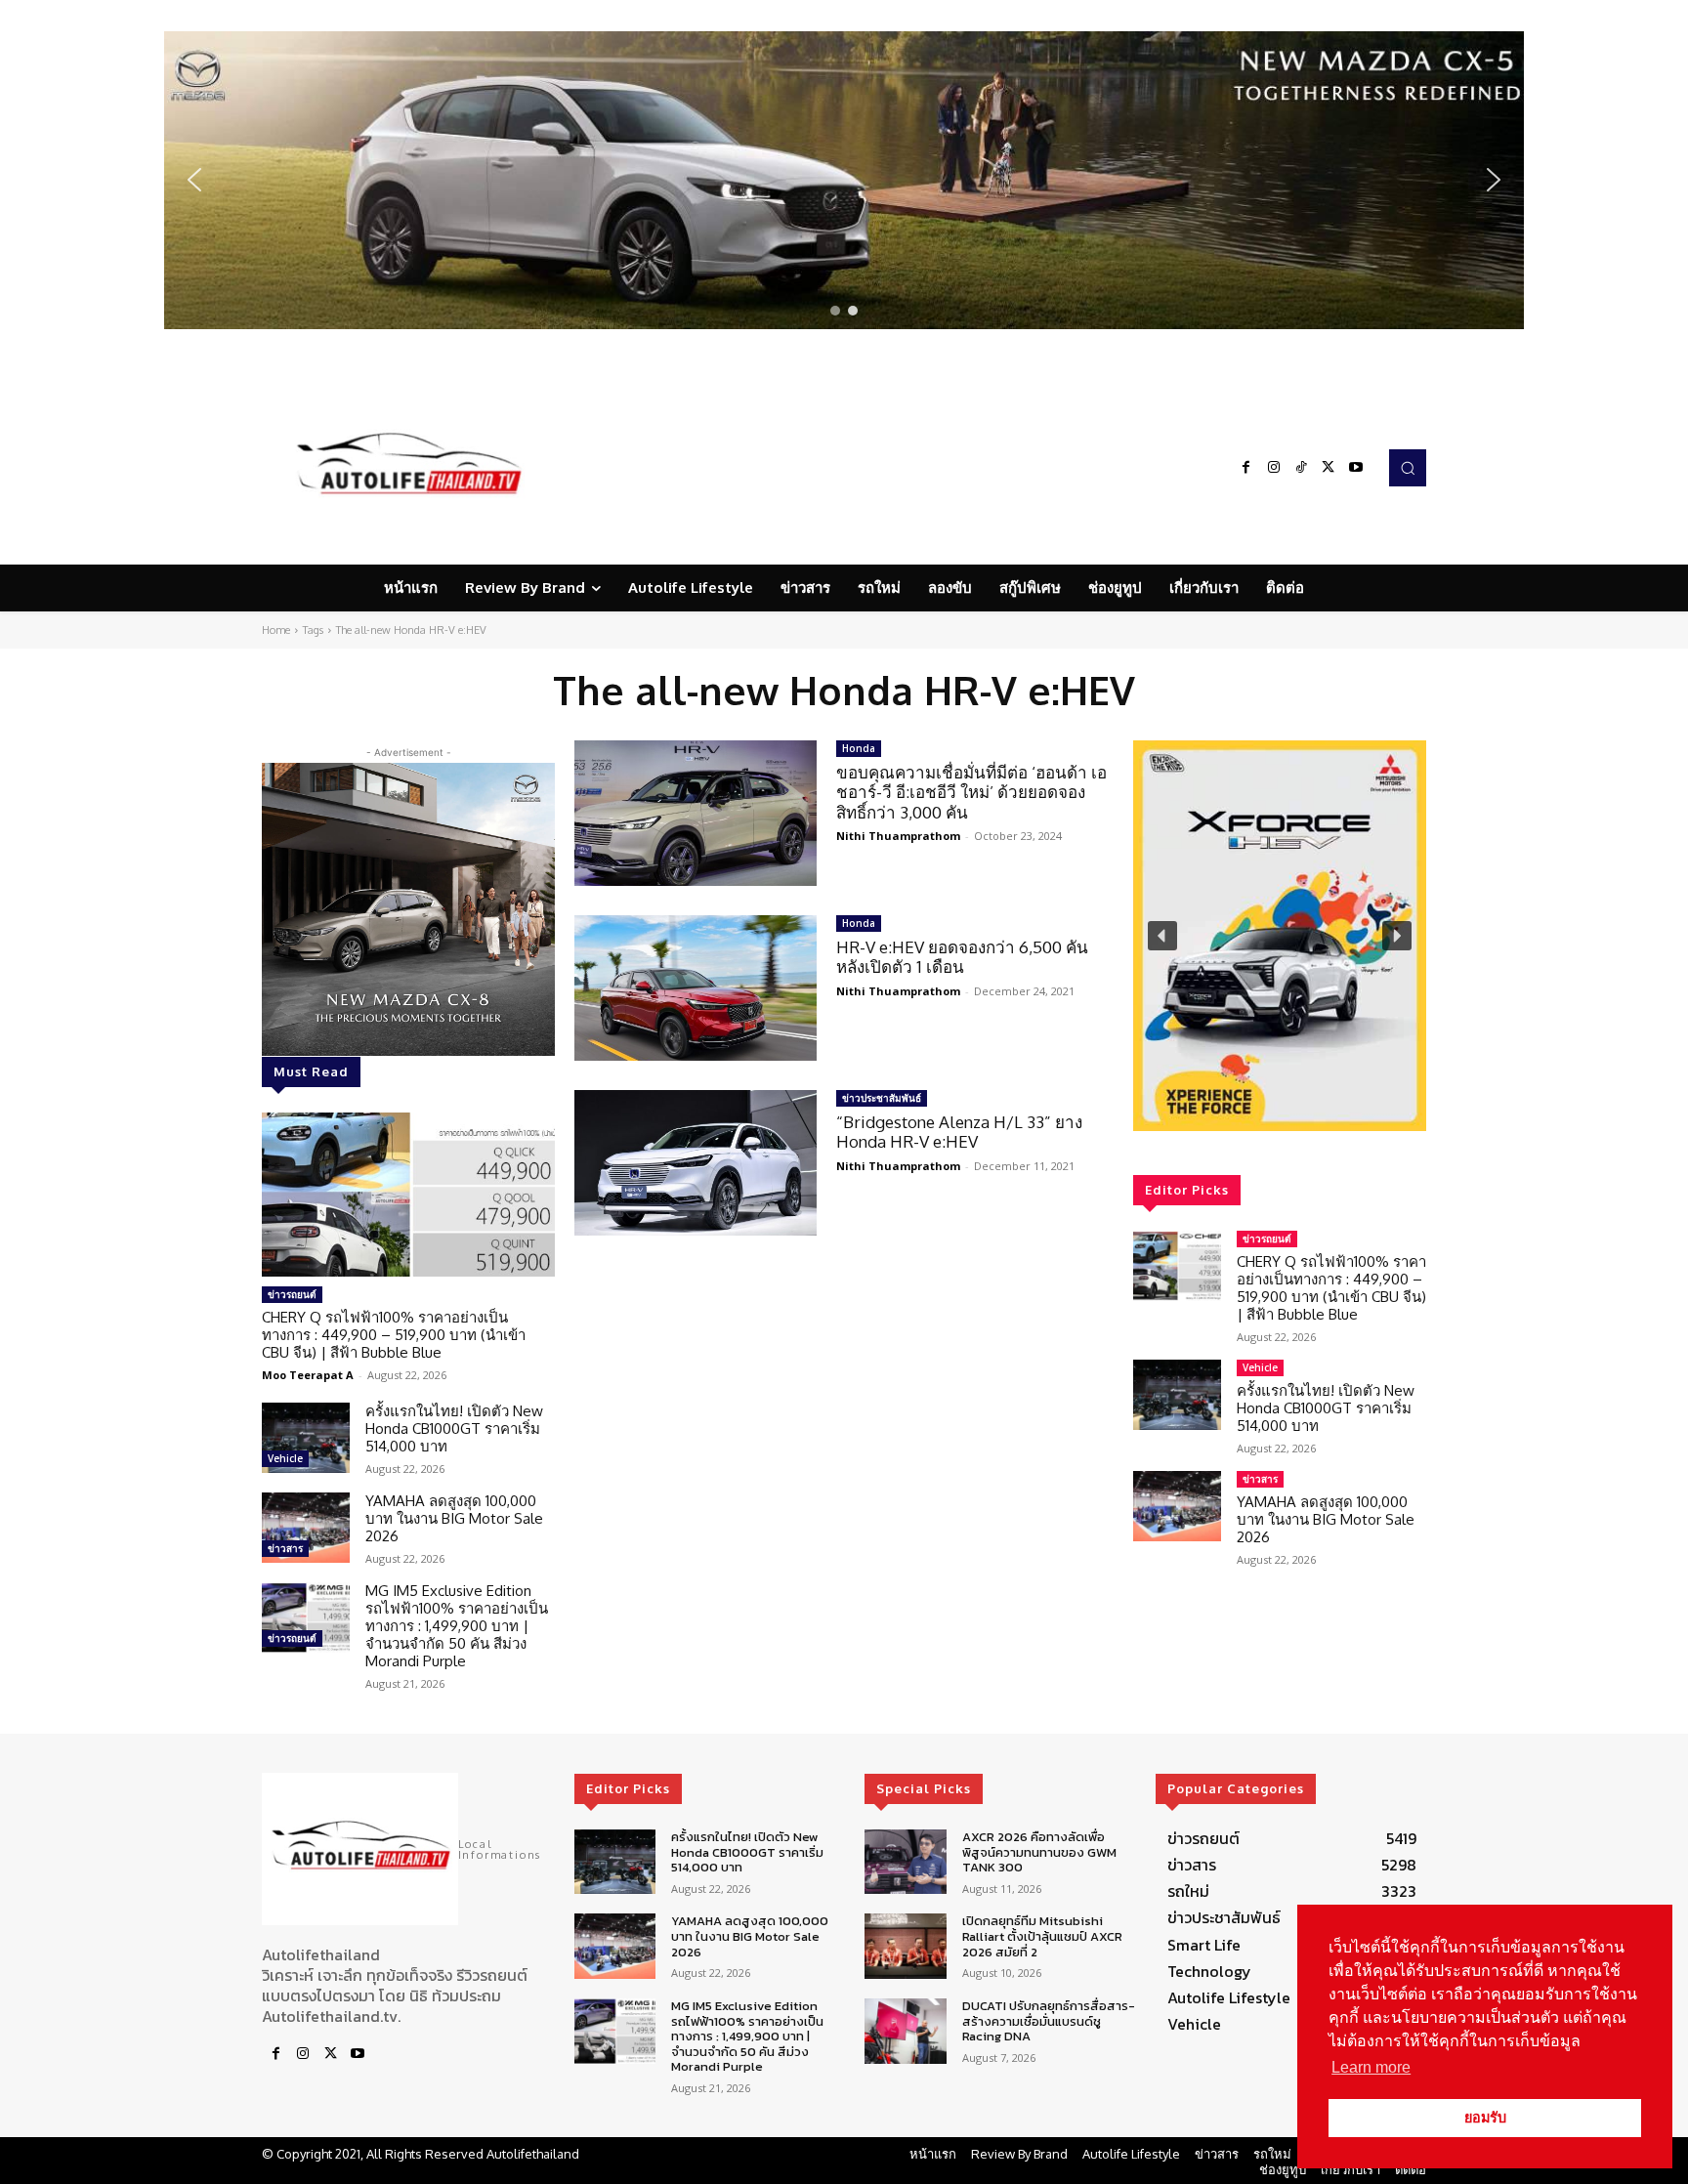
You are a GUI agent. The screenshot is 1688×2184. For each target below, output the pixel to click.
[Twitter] (1329, 468)
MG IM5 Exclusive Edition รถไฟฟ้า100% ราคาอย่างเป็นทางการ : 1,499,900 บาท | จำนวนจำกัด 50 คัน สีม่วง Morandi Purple (457, 1626)
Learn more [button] (1371, 2067)
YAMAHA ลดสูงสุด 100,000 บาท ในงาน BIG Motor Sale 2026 (454, 1518)
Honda (859, 748)
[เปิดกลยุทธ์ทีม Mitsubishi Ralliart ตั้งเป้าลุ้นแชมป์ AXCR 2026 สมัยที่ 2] (905, 1946)
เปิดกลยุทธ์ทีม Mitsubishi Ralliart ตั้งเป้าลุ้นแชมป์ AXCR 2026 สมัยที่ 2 (1042, 1936)
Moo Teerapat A (308, 1375)
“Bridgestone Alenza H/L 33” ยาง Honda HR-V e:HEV (959, 1132)
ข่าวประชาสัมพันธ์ (882, 1098)
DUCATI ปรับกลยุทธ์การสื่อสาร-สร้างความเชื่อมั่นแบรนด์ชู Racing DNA (1049, 2021)
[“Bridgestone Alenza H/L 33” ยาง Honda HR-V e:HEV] (696, 1163)
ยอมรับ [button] (1485, 2118)
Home (276, 630)
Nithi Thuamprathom (898, 836)
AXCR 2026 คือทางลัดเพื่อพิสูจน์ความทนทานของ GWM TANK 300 (1039, 1852)
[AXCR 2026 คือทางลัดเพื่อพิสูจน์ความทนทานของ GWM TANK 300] (905, 1862)
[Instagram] (1274, 468)
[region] (844, 180)
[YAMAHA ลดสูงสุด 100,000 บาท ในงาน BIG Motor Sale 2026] (306, 1528)
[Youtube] (1356, 468)
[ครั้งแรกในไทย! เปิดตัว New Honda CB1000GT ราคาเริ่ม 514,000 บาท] (306, 1438)
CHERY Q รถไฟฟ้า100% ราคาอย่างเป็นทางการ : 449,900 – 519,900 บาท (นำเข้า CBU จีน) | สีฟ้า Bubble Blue (394, 1335)
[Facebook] (1246, 468)
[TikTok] (1301, 468)
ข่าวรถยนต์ (292, 1294)
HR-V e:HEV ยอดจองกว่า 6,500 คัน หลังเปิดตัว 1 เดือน (962, 957)
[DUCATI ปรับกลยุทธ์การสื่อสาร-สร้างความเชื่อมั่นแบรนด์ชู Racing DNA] (905, 2031)
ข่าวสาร (285, 1548)
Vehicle (285, 1458)
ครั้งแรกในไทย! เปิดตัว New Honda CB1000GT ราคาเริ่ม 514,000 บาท (454, 1428)
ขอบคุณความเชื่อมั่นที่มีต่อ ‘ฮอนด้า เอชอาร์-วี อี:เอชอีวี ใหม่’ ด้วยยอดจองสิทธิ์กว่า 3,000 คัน (971, 792)
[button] (844, 180)
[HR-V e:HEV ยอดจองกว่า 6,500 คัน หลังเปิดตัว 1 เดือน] (696, 988)
